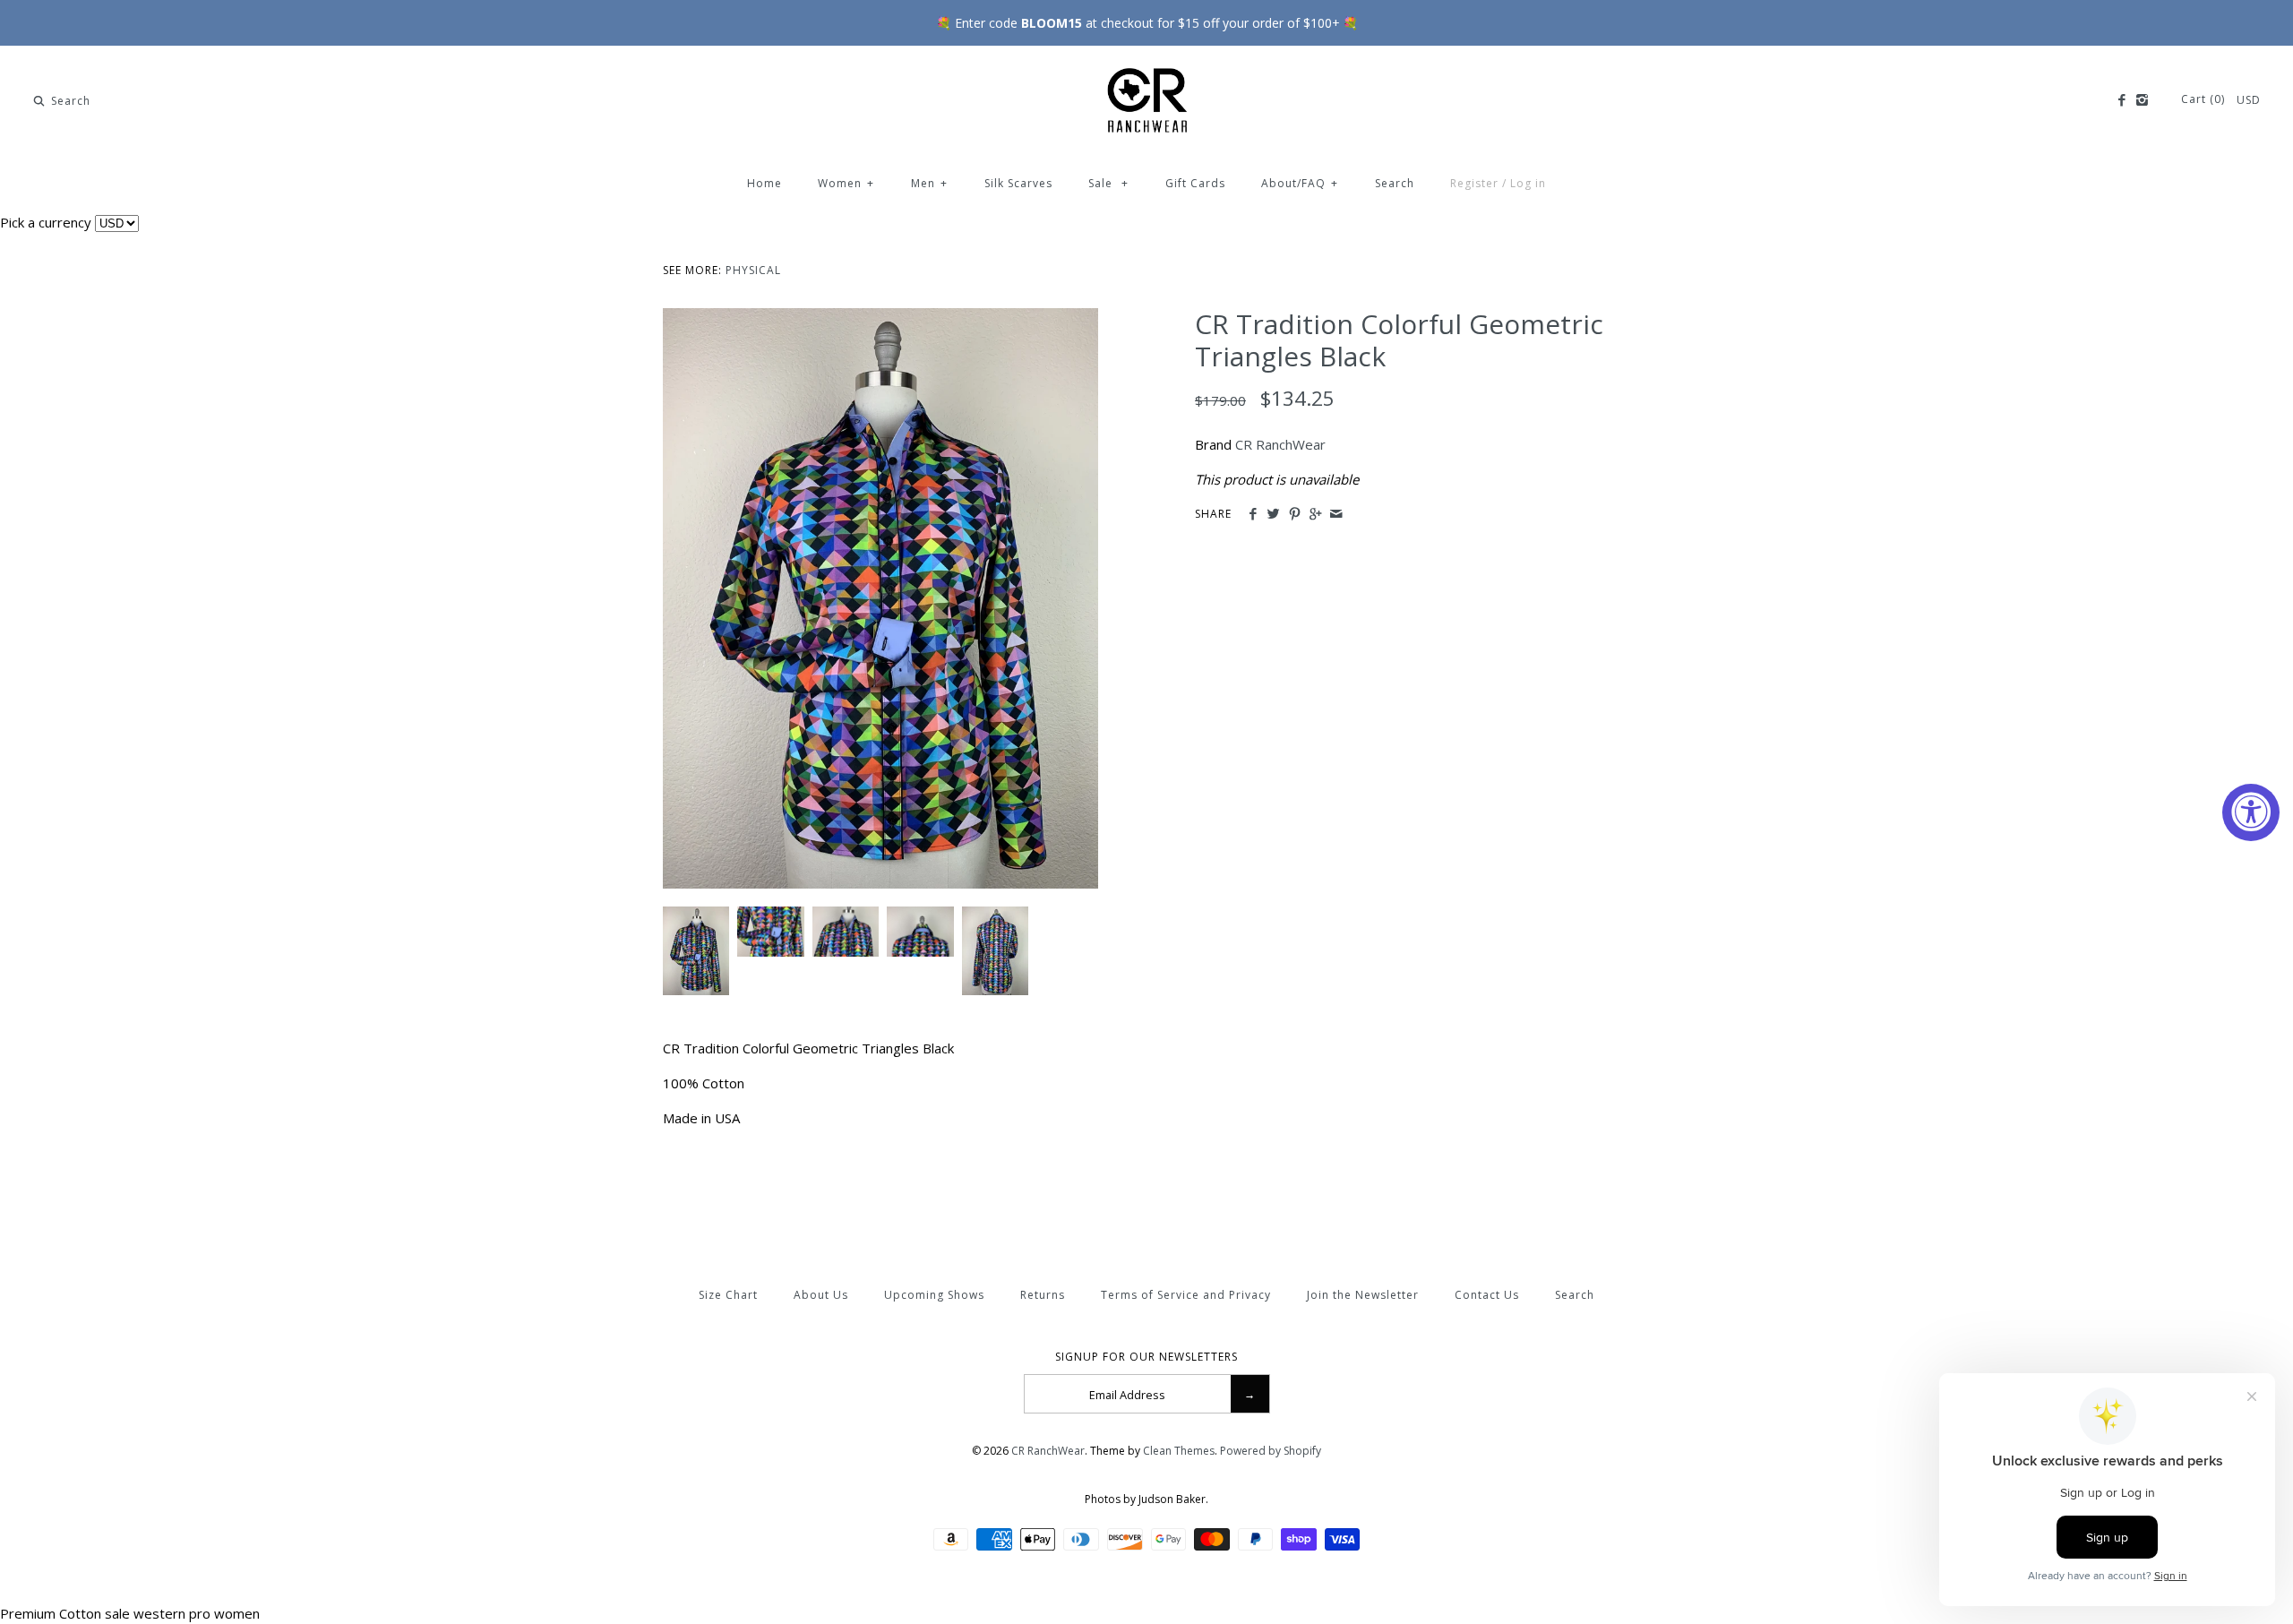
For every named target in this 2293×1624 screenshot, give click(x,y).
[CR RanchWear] (1146, 74)
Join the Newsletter (1363, 1295)
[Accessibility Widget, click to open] (2251, 812)
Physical (753, 270)
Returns (1043, 1295)
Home (764, 183)
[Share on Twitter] (1273, 514)
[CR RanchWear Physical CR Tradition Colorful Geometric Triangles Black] (880, 319)
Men (929, 183)
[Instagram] (2142, 100)
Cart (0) (2205, 99)
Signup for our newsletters (1146, 1357)
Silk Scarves (1018, 183)
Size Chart (728, 1295)
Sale (1108, 183)
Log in (1528, 183)
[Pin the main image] (1295, 514)
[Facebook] (2121, 100)
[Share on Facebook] (1253, 514)
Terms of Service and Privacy (1186, 1295)
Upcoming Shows (934, 1295)
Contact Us (1487, 1295)
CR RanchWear (1280, 444)
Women (846, 183)
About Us (821, 1295)
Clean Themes (1179, 1451)
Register (1474, 183)
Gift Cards (1195, 183)
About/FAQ (1300, 183)
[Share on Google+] (1315, 514)
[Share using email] (1336, 514)
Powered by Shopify (1271, 1451)
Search (1395, 183)
